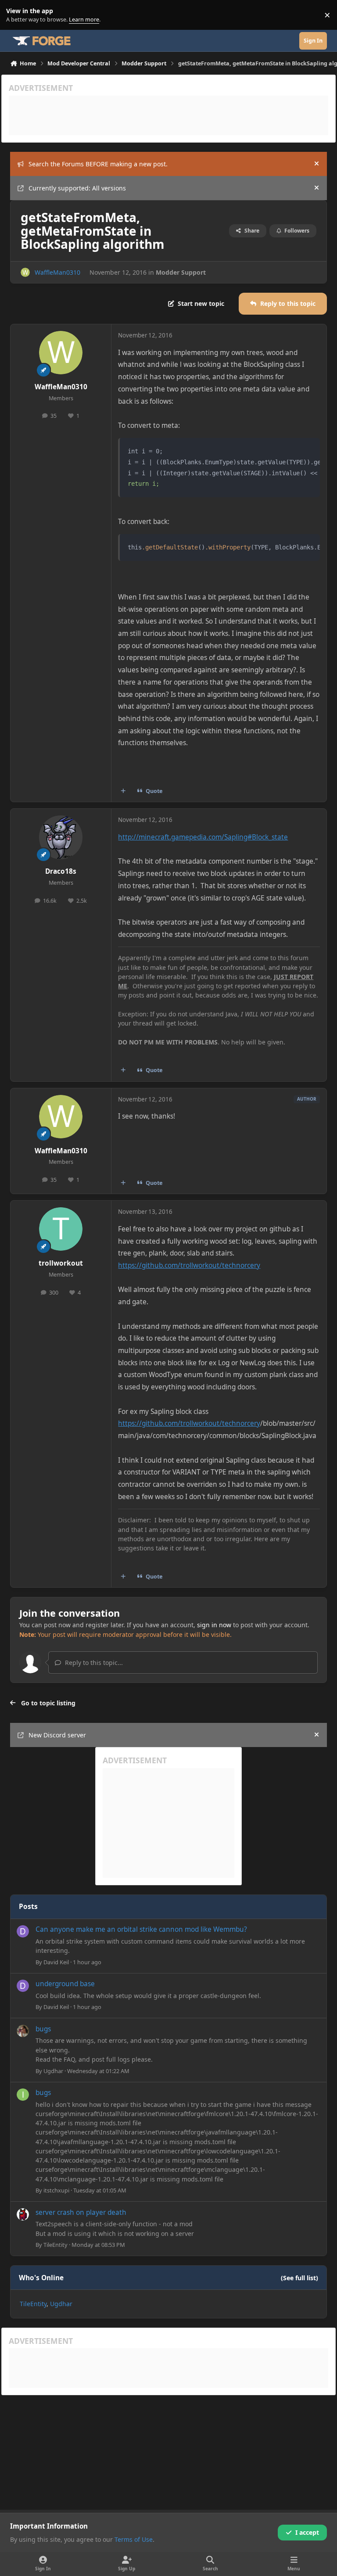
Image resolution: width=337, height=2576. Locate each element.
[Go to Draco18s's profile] (61, 837)
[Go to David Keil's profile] (23, 1931)
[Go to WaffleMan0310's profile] (25, 272)
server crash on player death (81, 2212)
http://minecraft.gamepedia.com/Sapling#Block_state (203, 837)
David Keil (56, 1962)
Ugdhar (53, 2071)
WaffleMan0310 (57, 272)
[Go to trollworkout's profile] (61, 1229)
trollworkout (61, 1263)
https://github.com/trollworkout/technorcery (189, 1265)
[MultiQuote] (123, 791)
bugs (43, 2029)
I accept (307, 2532)
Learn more (17, 15)
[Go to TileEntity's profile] (23, 2214)
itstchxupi (56, 2190)
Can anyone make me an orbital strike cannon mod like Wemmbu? (141, 1929)
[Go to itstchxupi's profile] (23, 2095)
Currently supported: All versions (77, 188)
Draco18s (61, 871)
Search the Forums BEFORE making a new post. (98, 164)
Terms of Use (134, 2539)
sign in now (214, 1625)
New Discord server (57, 1735)
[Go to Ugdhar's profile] (23, 2031)
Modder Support (181, 272)
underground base (65, 1984)
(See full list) (299, 2278)
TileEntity (56, 2245)
